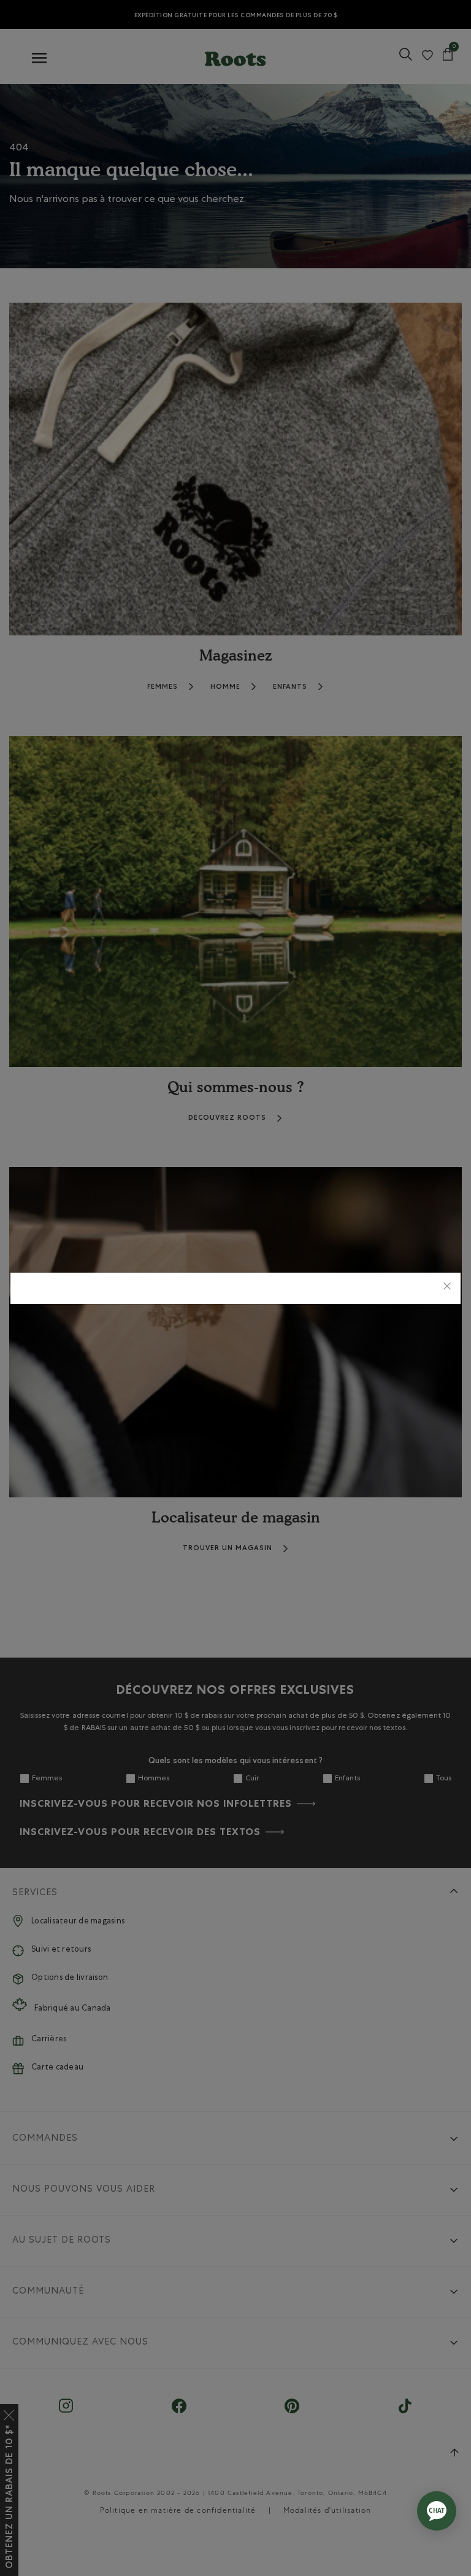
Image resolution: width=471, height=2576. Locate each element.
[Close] (447, 1288)
